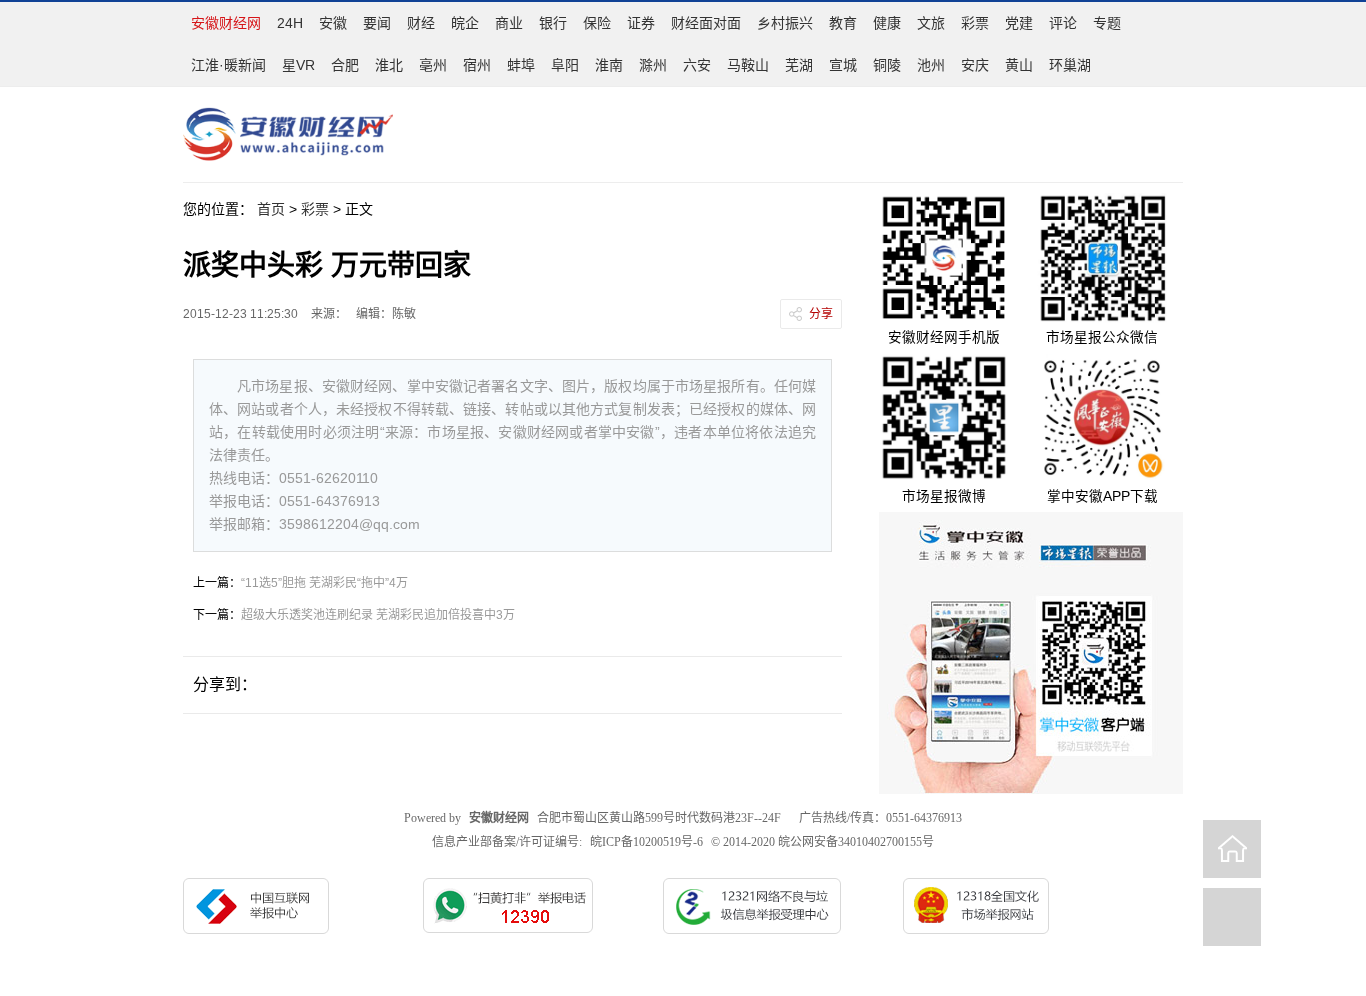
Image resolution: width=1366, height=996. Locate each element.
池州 (931, 65)
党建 (1019, 23)
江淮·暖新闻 (228, 65)
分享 (821, 314)
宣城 (843, 65)
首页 (271, 209)
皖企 (465, 23)
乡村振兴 (785, 23)
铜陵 (887, 65)
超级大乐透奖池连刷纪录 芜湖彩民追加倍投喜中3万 (378, 615)
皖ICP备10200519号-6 (646, 842)
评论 (1063, 23)
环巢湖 (1070, 65)
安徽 (333, 23)
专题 (1107, 23)
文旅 (931, 23)
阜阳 (565, 65)
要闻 (377, 23)
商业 (509, 23)
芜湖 (799, 65)
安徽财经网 (226, 23)
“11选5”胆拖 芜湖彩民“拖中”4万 (324, 583)
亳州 (433, 65)
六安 (697, 65)
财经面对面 (706, 23)
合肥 (345, 65)
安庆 (975, 65)
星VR (298, 65)
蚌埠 (521, 65)
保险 (597, 23)
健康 (887, 23)
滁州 (653, 65)
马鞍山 (748, 65)
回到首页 (1232, 849)
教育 (843, 23)
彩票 (975, 23)
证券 (641, 23)
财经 (421, 23)
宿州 (477, 65)
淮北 (389, 65)
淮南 (609, 65)
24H (290, 23)
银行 (553, 23)
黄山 (1019, 65)
